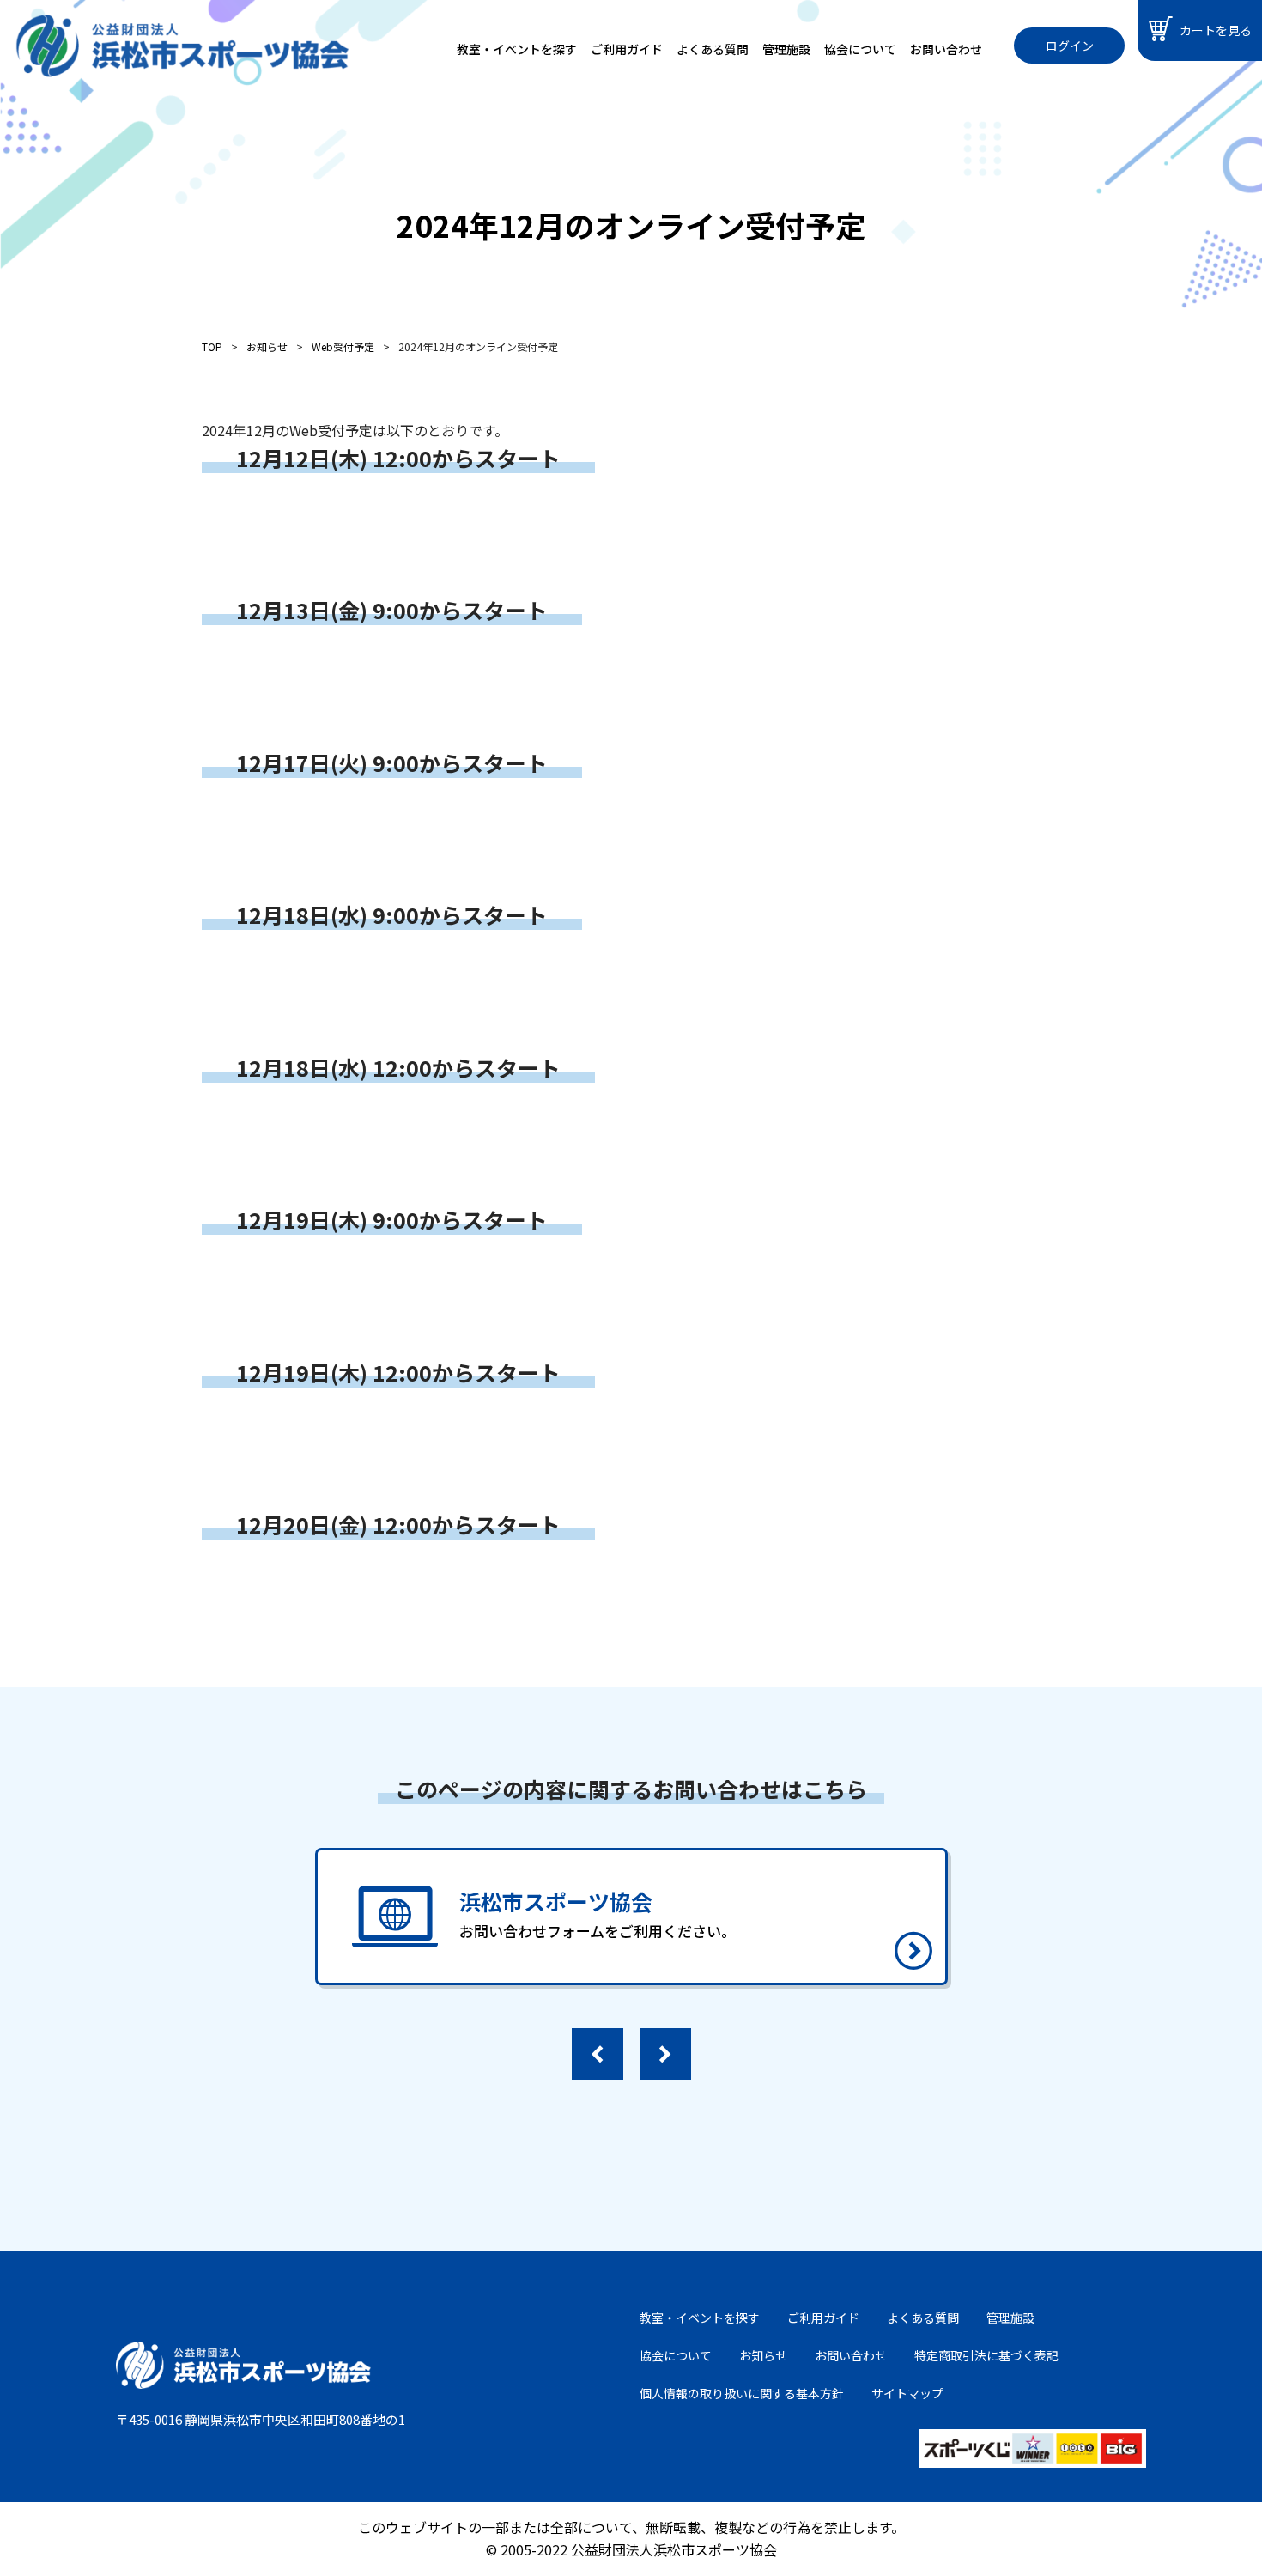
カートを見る (1216, 30)
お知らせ (763, 2355)
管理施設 (786, 49)
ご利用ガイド (627, 49)
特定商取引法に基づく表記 (986, 2355)
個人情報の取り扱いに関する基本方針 (742, 2393)
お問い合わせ (946, 49)
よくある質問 (713, 49)
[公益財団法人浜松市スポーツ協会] (182, 46)
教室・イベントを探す (517, 49)
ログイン (1070, 46)
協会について (860, 49)
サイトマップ (907, 2393)
